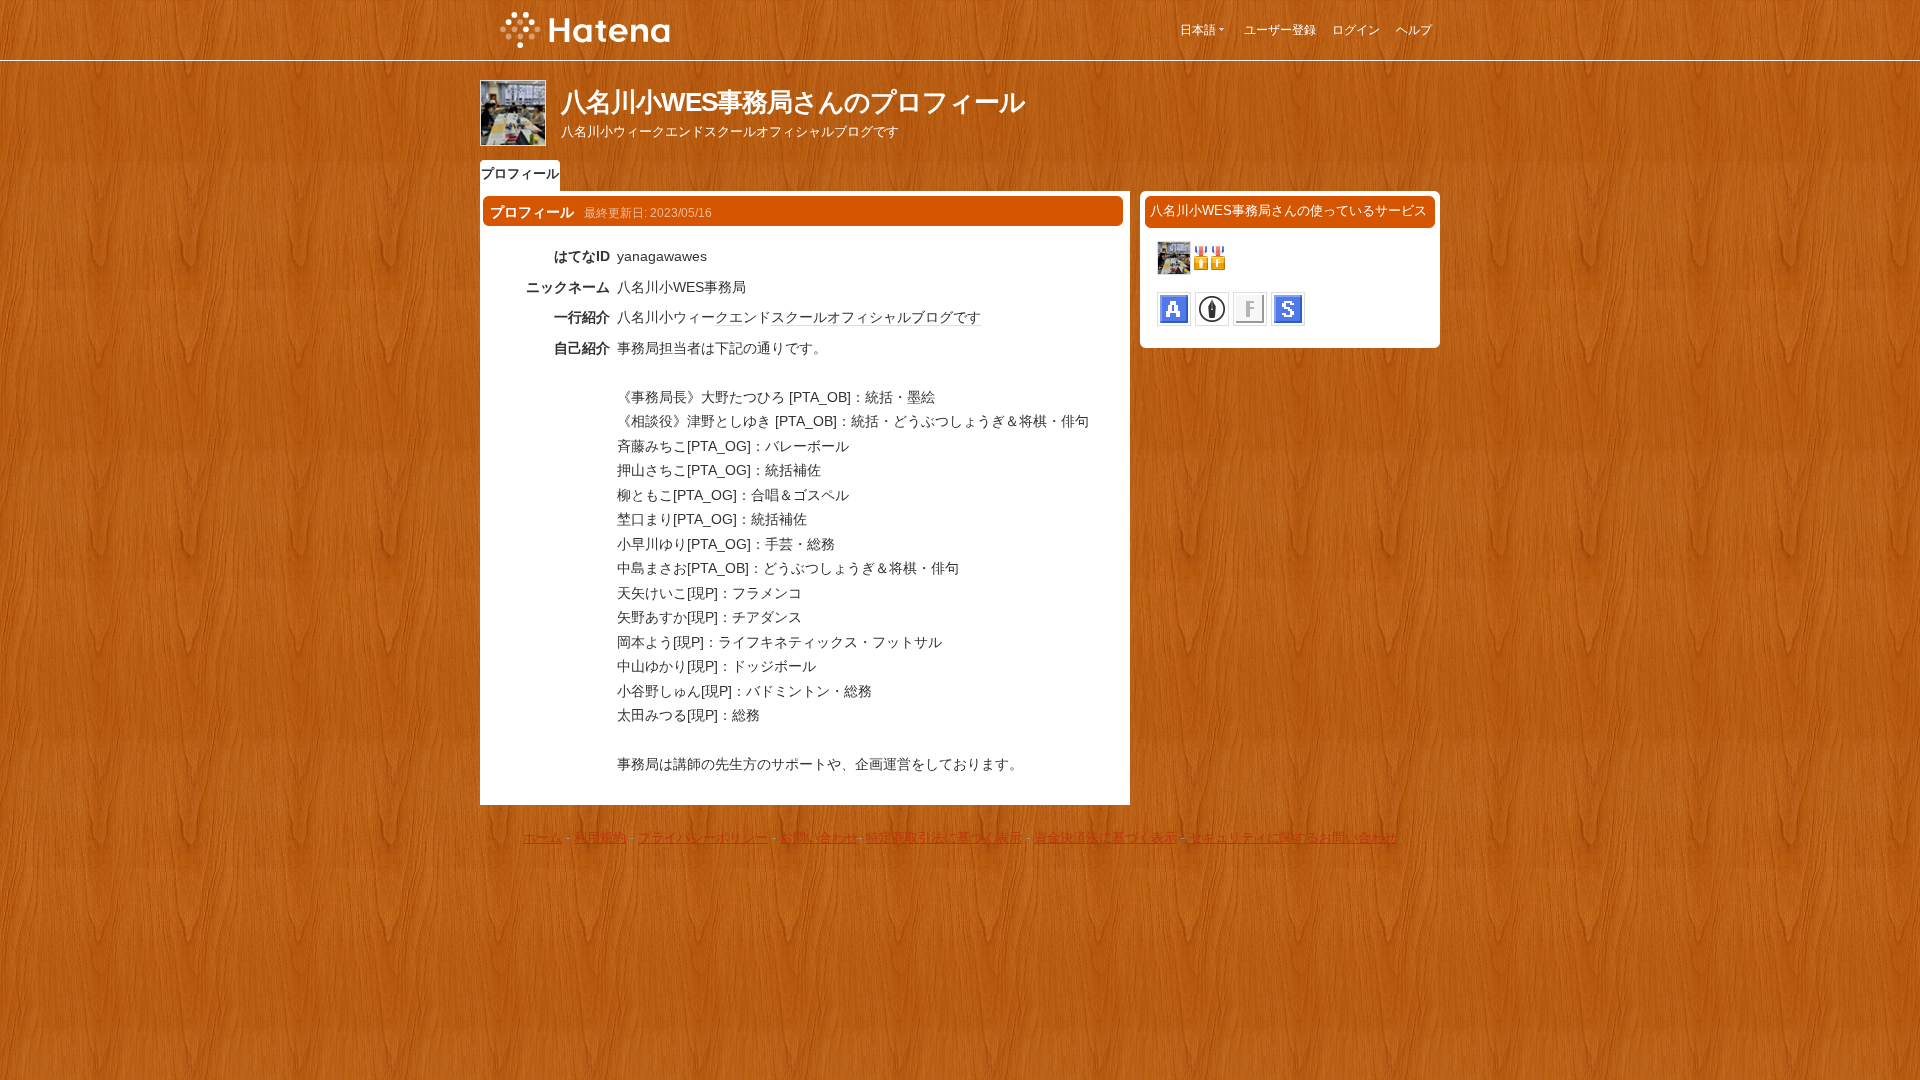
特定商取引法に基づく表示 (944, 837)
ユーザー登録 (1280, 30)
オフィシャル (869, 317)
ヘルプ (1414, 30)
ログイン (1356, 30)
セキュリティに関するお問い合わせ (1293, 837)
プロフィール (520, 173)
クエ (729, 317)
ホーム (542, 837)
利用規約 (600, 837)
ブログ (932, 317)
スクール (799, 317)
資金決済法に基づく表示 (1105, 837)
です (967, 317)
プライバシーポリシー (703, 837)
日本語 (1198, 30)
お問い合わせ (819, 837)
